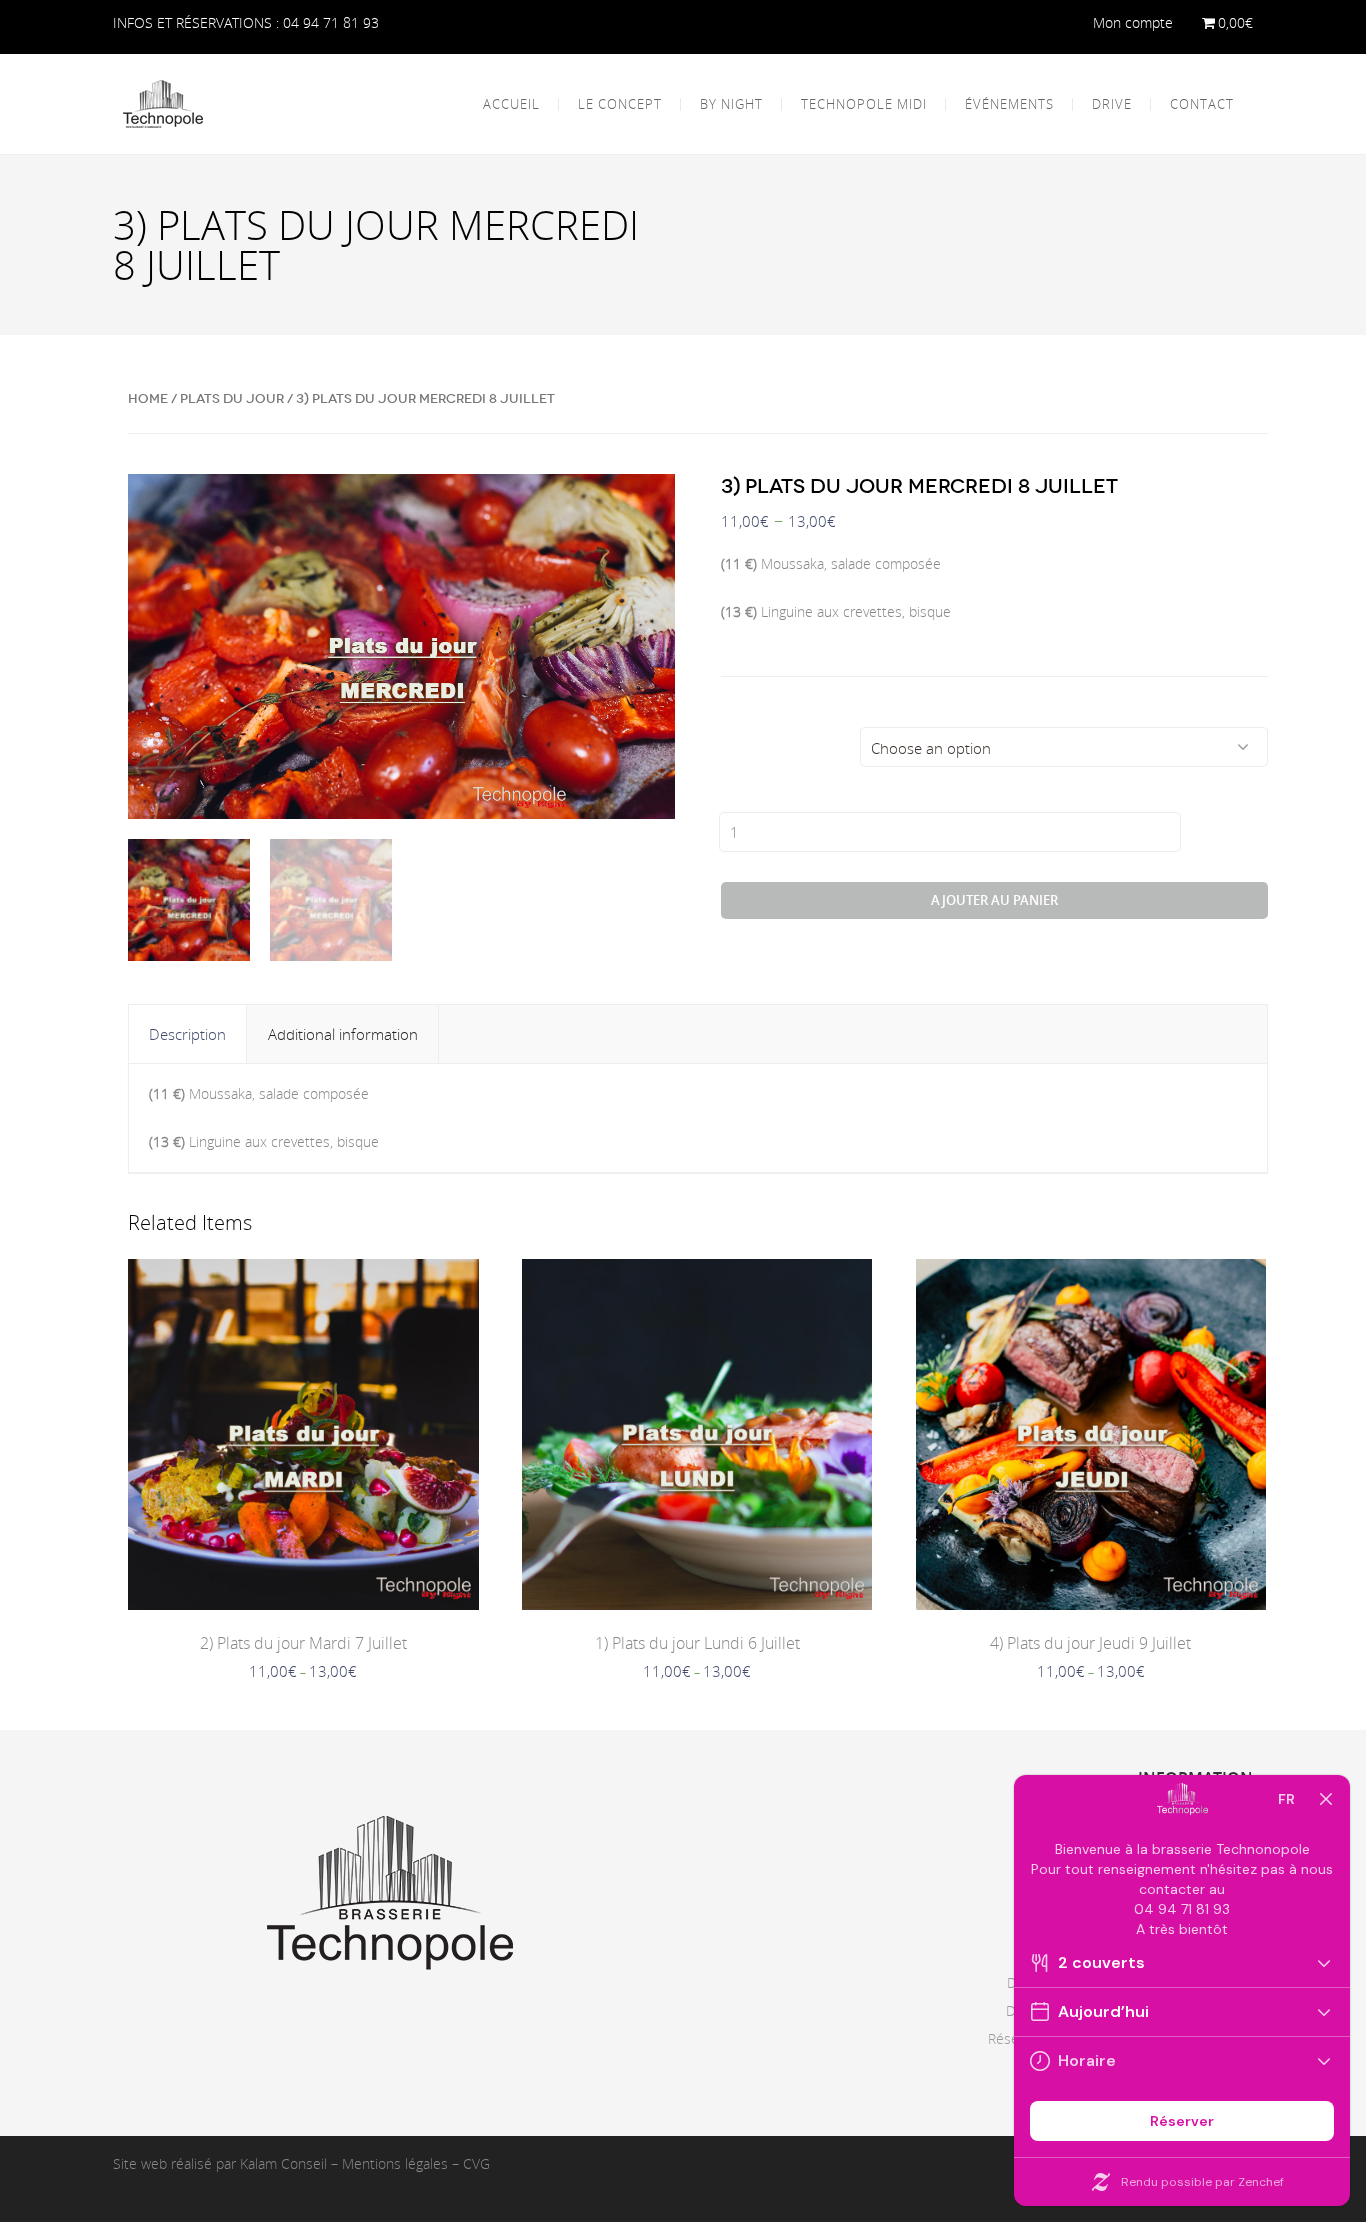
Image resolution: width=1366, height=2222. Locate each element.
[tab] (188, 1034)
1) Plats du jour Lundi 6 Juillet (697, 1643)
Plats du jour (232, 398)
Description (187, 1034)
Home (148, 398)
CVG (476, 2163)
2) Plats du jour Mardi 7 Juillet (303, 1643)
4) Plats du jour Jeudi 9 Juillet (1090, 1643)
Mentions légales (395, 2163)
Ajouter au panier (994, 900)
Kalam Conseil (283, 2163)
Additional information (343, 1034)
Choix (745, 742)
